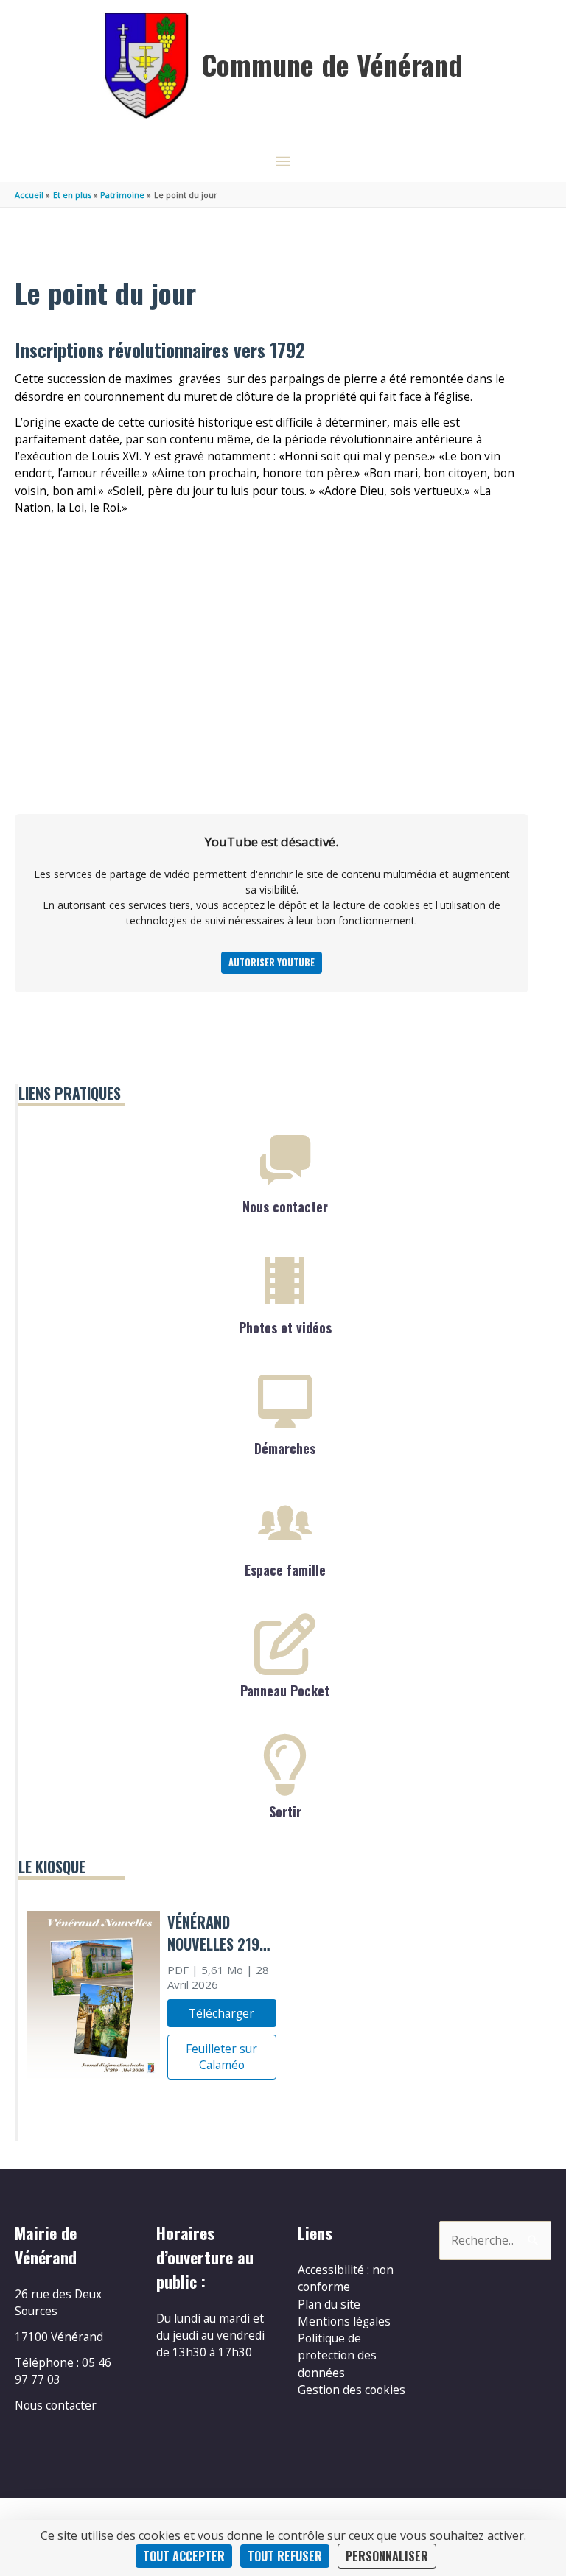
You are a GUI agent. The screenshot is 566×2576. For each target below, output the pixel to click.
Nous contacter (285, 1207)
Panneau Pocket (285, 1691)
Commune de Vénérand (332, 64)
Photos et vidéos (285, 1327)
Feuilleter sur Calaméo (221, 2057)
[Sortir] (285, 1765)
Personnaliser (387, 2556)
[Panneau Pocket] (285, 1644)
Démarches (285, 1448)
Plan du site (329, 2304)
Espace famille (285, 1570)
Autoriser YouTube (272, 962)
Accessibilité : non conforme (346, 2278)
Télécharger (221, 2013)
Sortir (285, 1811)
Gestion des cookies (352, 2390)
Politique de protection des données (337, 2355)
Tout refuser (285, 2556)
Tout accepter (184, 2556)
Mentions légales (344, 2321)
